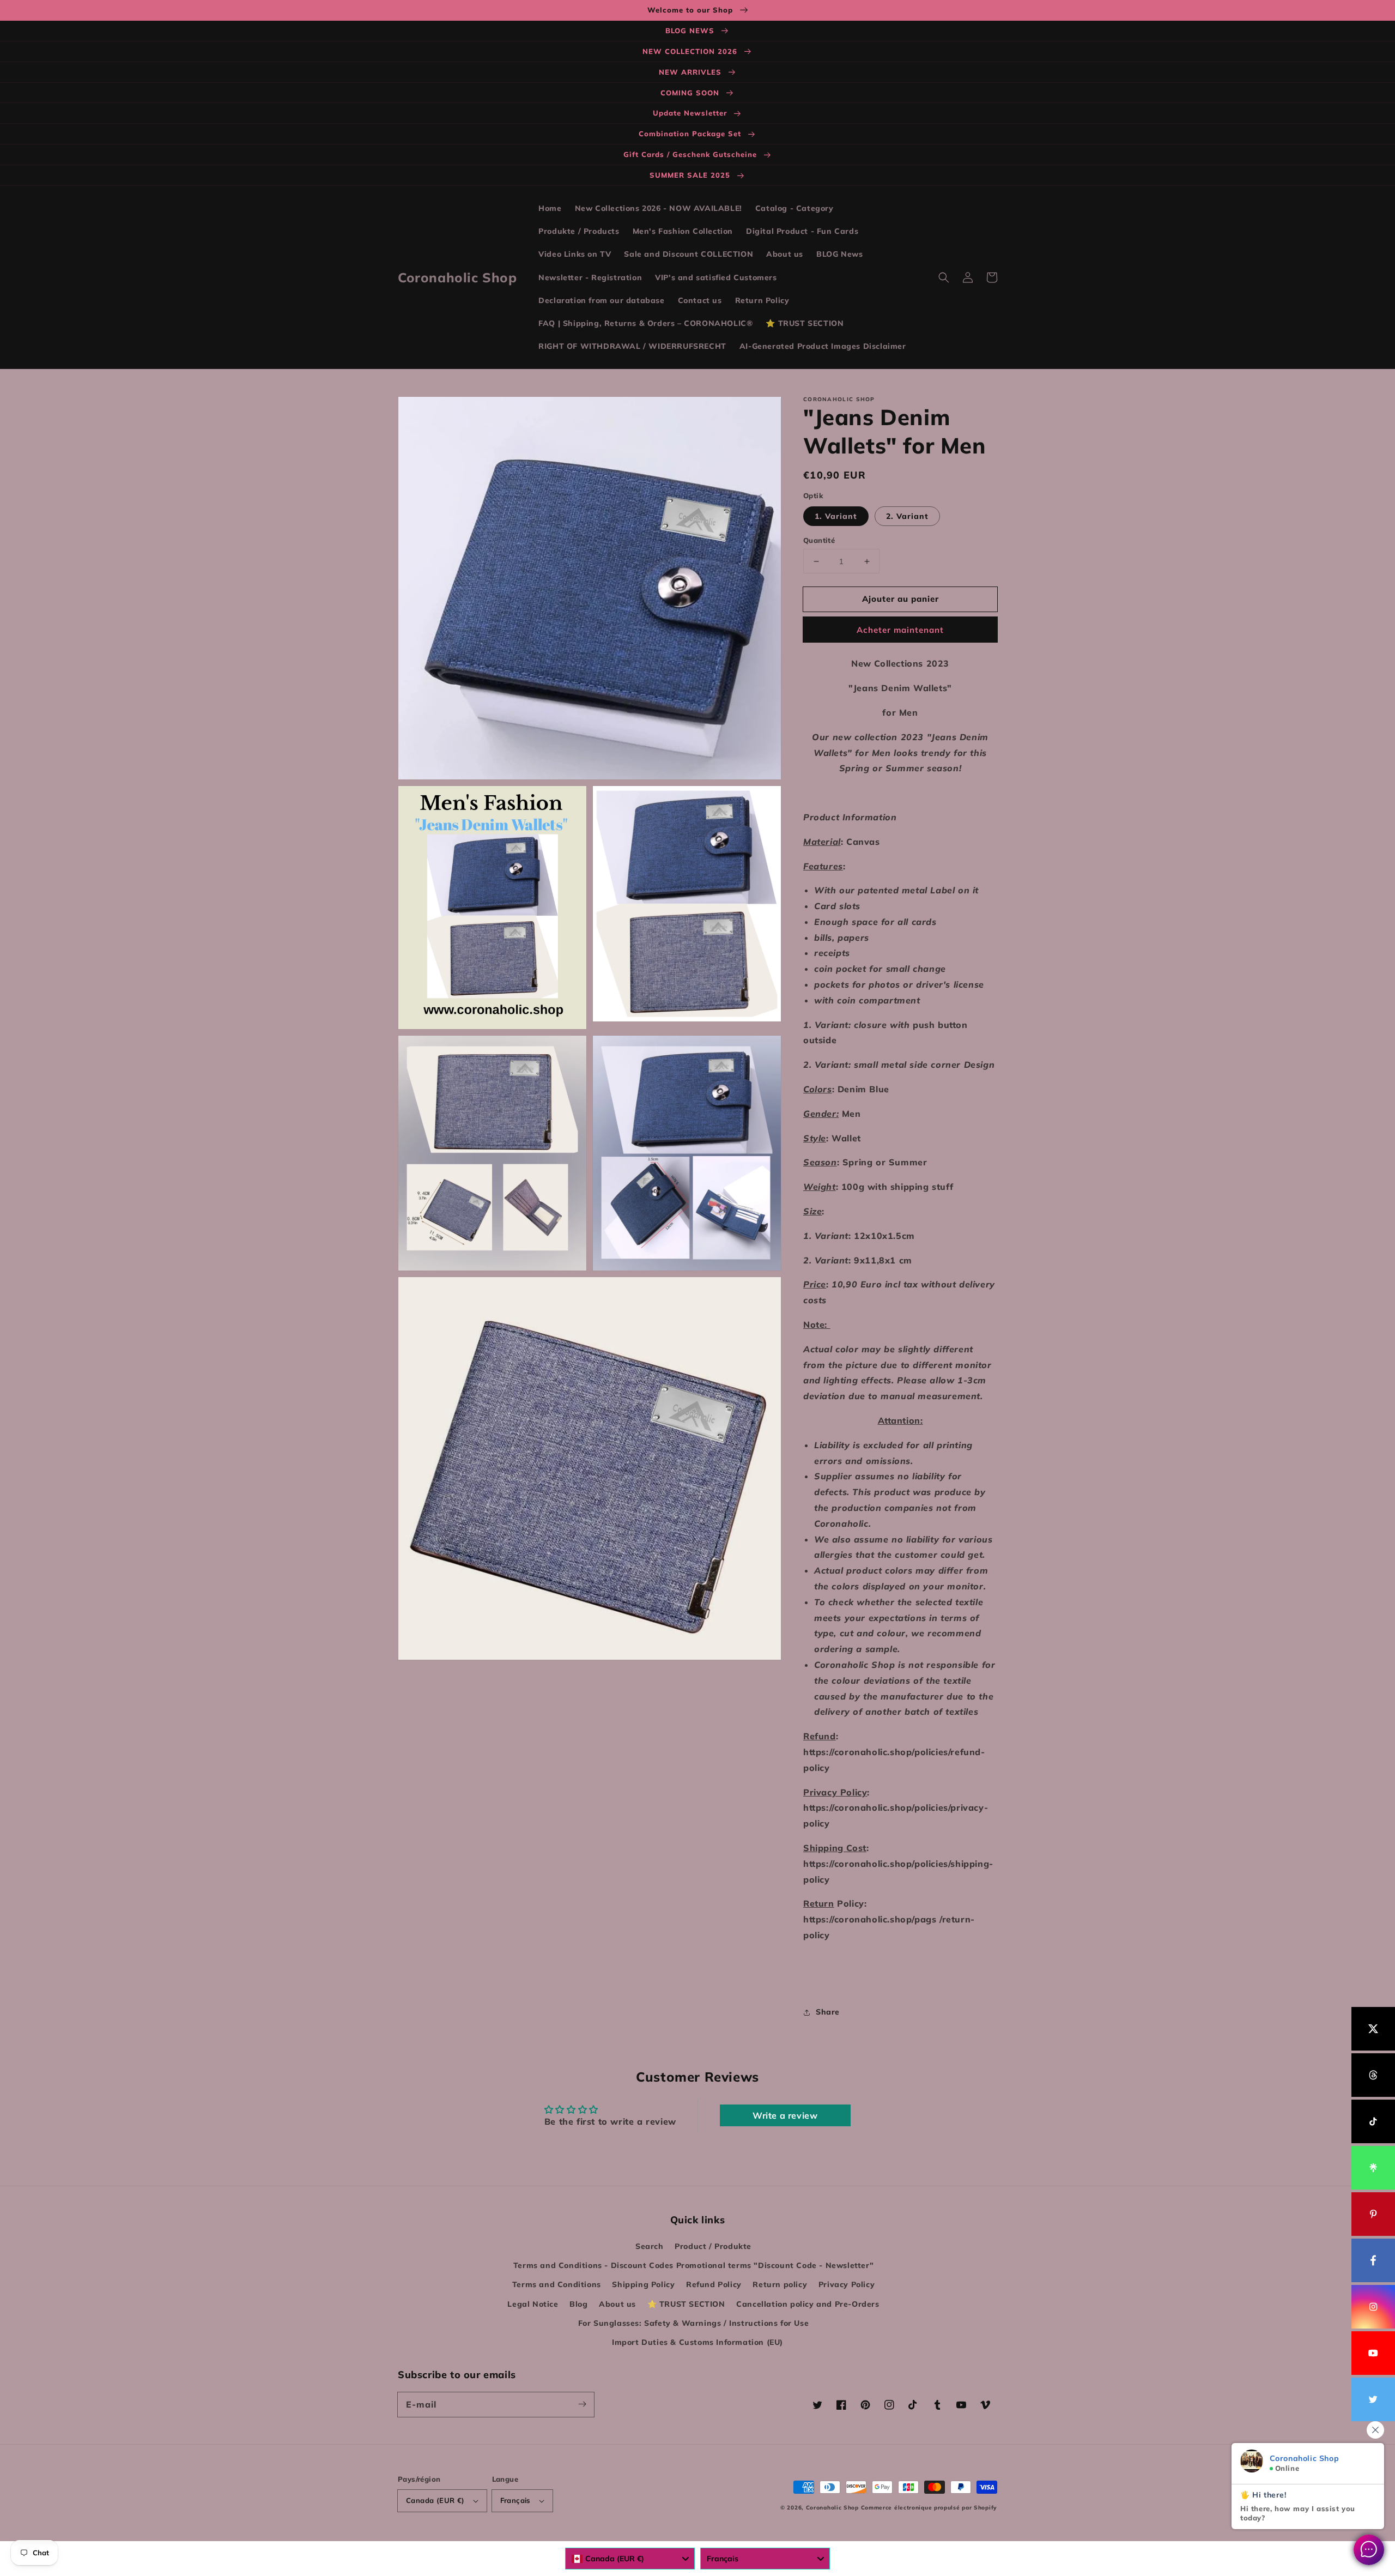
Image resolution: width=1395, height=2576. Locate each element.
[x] (1373, 2029)
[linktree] (1373, 2168)
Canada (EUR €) (435, 2500)
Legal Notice (533, 2304)
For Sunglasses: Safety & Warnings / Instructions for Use (694, 2323)
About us (617, 2304)
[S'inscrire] (582, 2404)
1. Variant (836, 516)
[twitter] (1373, 2399)
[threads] (1373, 2075)
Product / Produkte (713, 2246)
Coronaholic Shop (833, 2508)
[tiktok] (1373, 2121)
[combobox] (630, 2559)
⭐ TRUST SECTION (686, 2304)
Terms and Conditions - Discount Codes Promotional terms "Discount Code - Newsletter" (693, 2265)
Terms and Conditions (557, 2284)
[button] (944, 277)
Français (515, 2500)
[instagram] (1373, 2307)
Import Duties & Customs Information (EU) (697, 2342)
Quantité (819, 540)
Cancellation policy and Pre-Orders (808, 2304)
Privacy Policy (847, 2284)
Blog (578, 2304)
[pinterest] (1373, 2214)
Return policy (780, 2284)
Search (650, 2246)
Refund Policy (714, 2284)
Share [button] (828, 2012)
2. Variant (907, 516)
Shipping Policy (643, 2284)
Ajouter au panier (900, 599)
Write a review (785, 2115)
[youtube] (1373, 2353)
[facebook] (1373, 2260)
